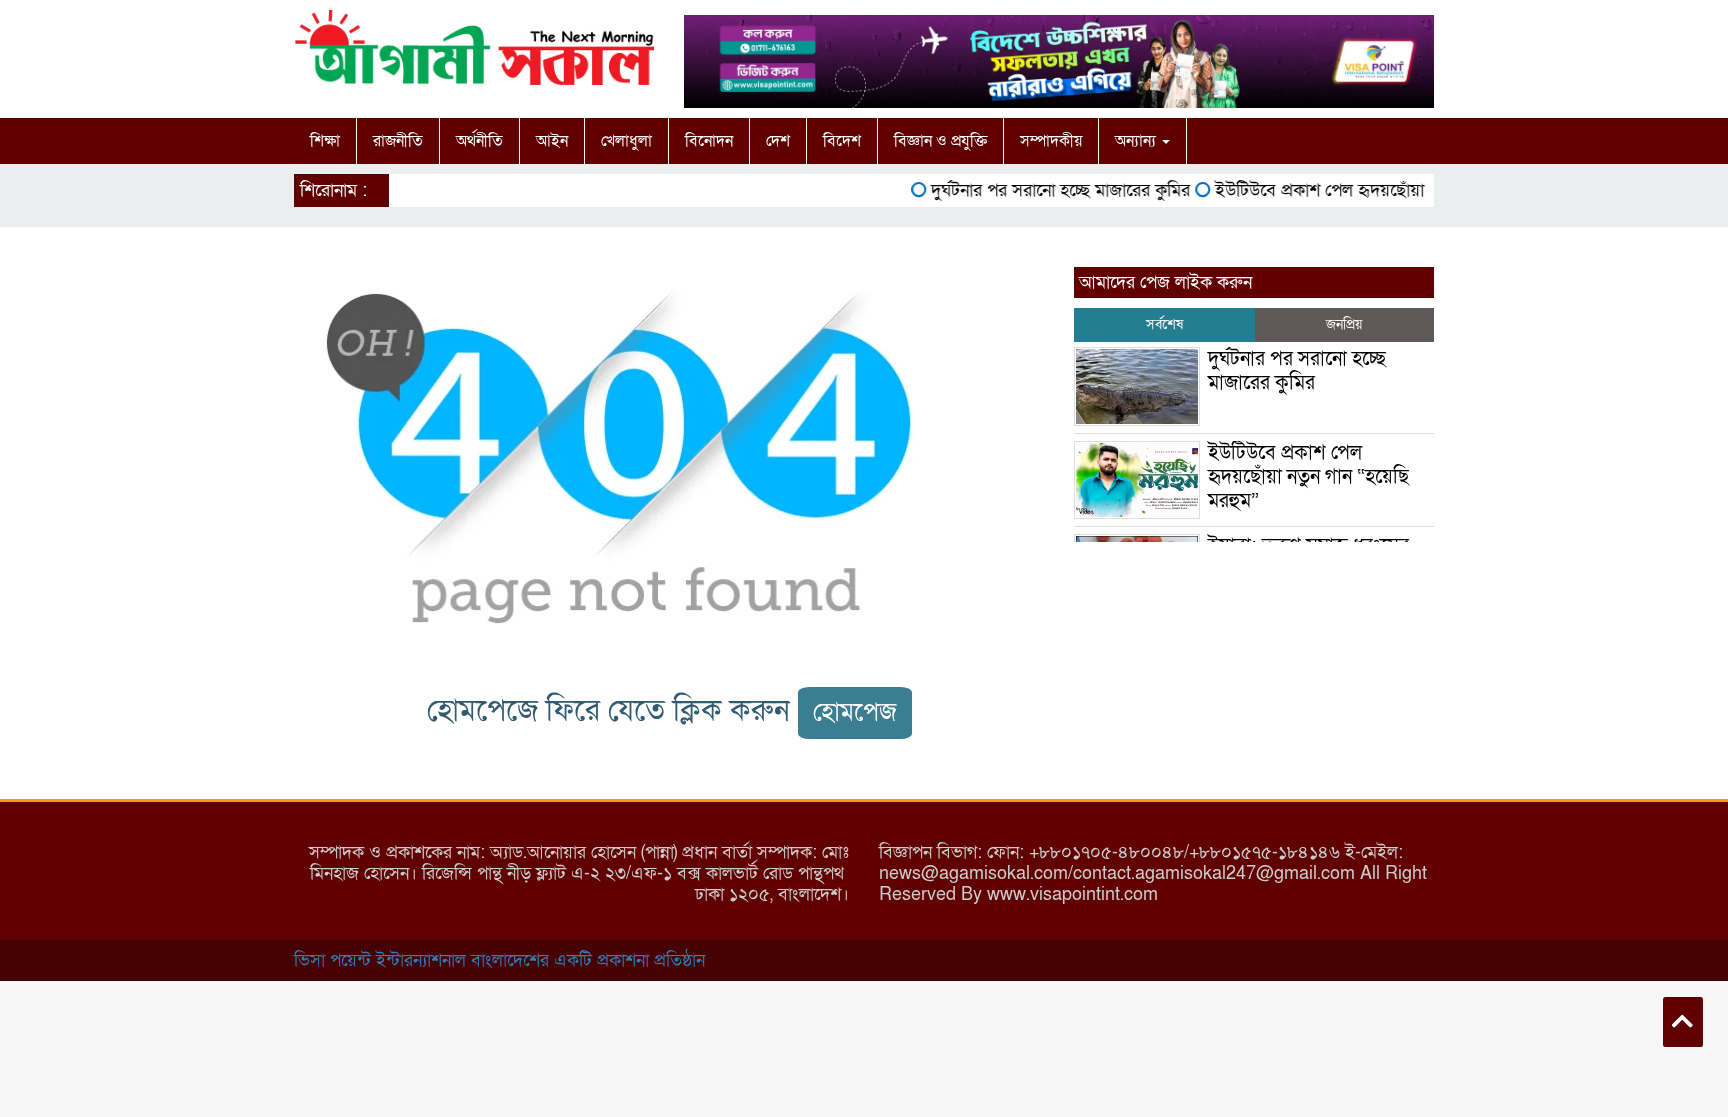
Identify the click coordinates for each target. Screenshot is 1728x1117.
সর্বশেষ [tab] (1164, 324)
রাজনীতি (398, 141)
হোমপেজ (855, 712)
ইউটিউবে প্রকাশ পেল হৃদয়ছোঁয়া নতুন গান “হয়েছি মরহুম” (1386, 190)
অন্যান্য (1137, 141)
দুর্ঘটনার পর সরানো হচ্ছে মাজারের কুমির (1044, 190)
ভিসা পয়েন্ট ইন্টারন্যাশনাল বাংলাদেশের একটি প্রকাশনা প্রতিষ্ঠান (499, 960)
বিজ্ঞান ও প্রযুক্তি (940, 141)
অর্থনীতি (479, 141)
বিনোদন (709, 141)
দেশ (778, 141)
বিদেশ (842, 141)
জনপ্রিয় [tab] (1344, 324)
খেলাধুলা (626, 141)
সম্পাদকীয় (1051, 141)
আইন (552, 141)
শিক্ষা (325, 141)
